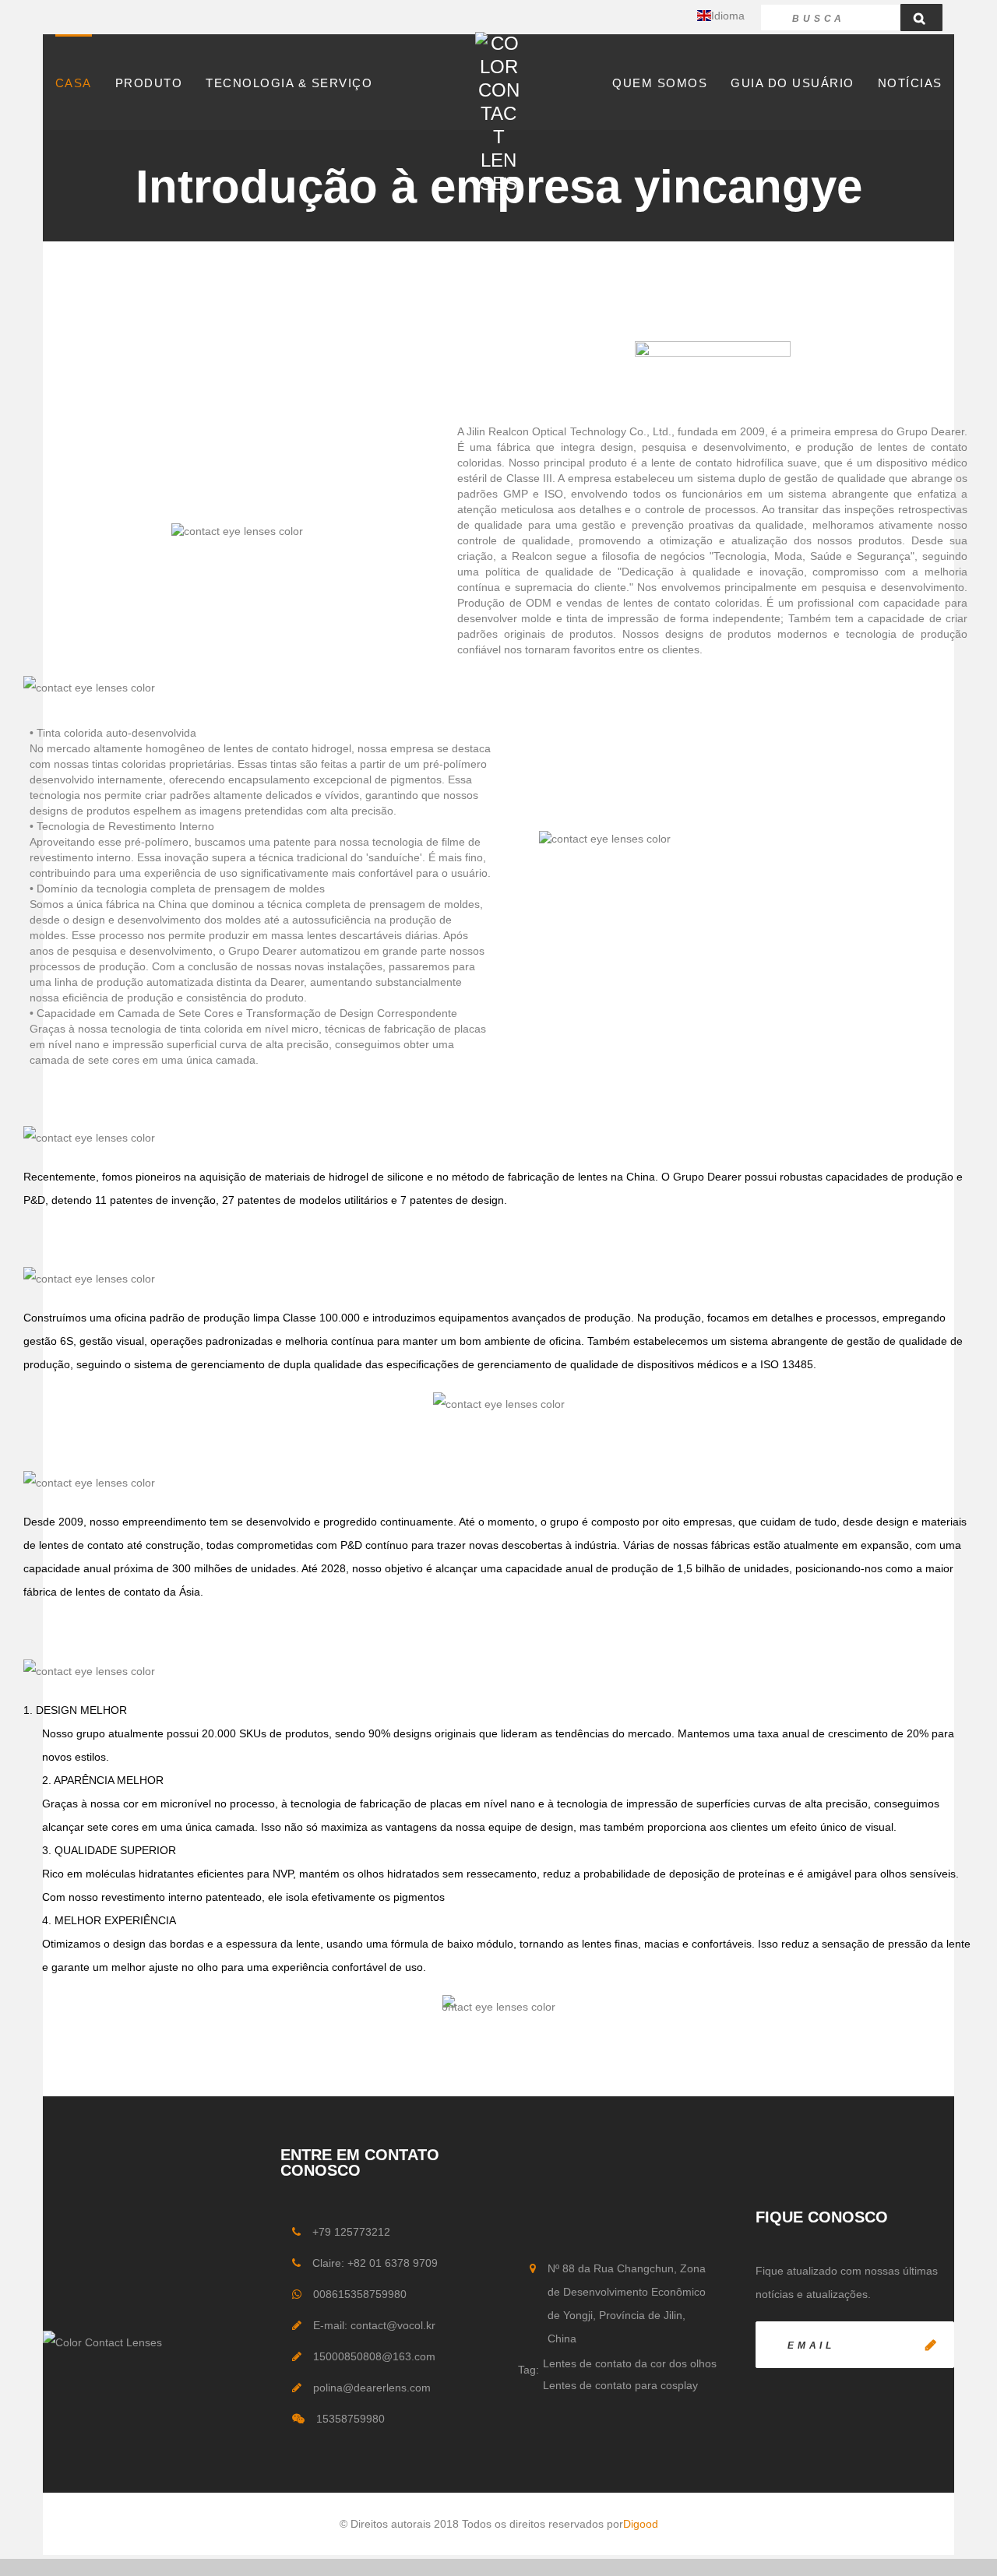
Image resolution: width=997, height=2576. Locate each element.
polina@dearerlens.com (372, 2388)
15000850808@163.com (374, 2356)
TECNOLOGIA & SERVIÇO (289, 83)
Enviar (931, 2345)
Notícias (910, 83)
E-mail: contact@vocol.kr (374, 2325)
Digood (641, 2524)
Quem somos (660, 83)
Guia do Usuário (793, 83)
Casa (74, 83)
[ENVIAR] (855, 2345)
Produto (149, 83)
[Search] (921, 18)
